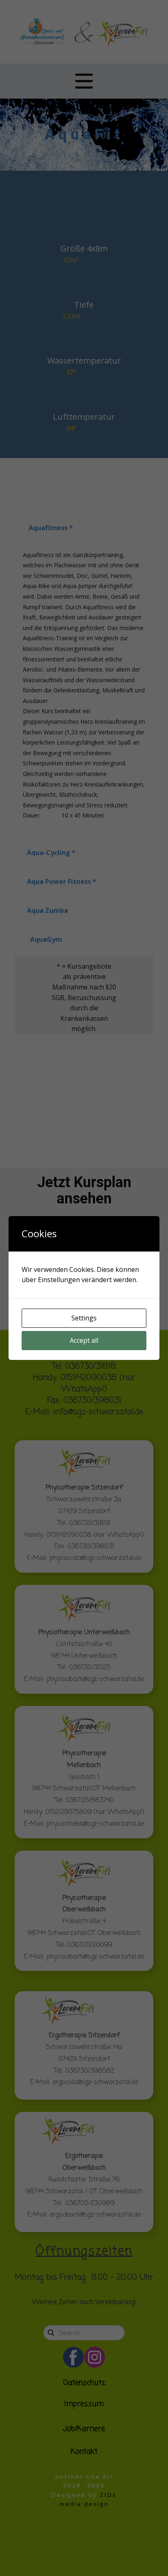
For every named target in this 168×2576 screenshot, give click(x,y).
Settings (84, 1318)
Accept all (84, 1340)
